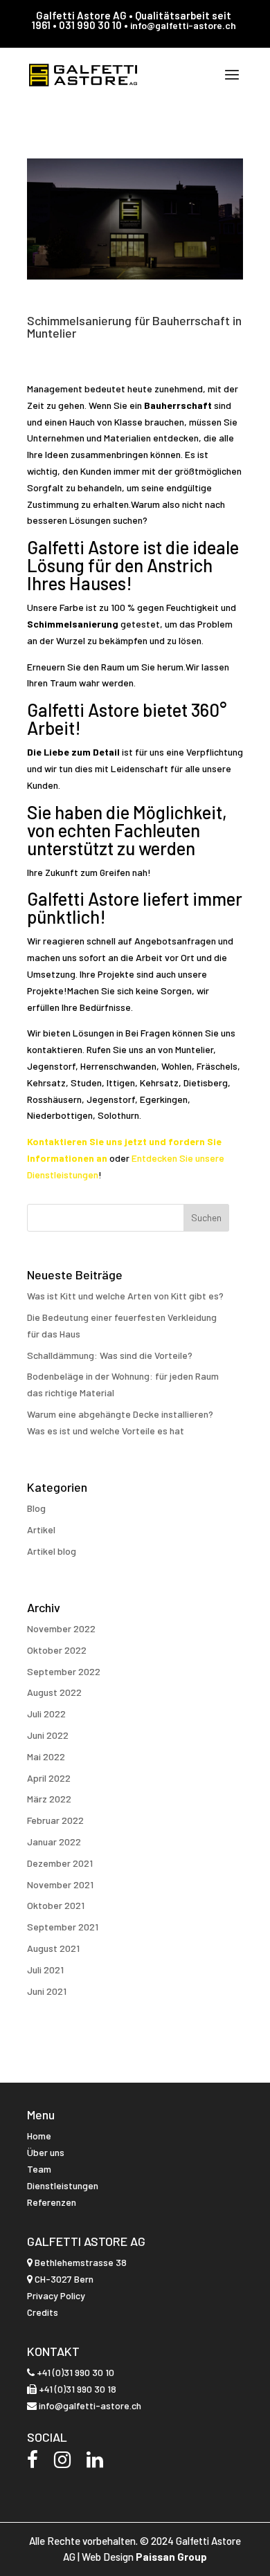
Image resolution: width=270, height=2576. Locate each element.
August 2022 (54, 1692)
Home (39, 2136)
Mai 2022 (46, 1756)
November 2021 (60, 1884)
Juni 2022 (48, 1735)
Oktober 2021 (56, 1905)
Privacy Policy (56, 2295)
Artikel (41, 1529)
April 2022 (49, 1778)
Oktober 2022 (57, 1650)
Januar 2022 (54, 1842)
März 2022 (49, 1799)
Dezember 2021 (60, 1863)
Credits (43, 2312)
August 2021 (53, 1948)
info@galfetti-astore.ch (183, 25)
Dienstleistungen (63, 2185)
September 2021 (63, 1927)
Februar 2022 (55, 1820)
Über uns (46, 2152)
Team (39, 2169)
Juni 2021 (47, 1991)
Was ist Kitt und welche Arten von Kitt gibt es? (125, 1296)
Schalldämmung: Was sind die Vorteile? (110, 1355)
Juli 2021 (45, 1970)
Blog (36, 1508)
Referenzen (52, 2202)
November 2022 (61, 1628)
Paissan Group (171, 2557)
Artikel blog (52, 1551)
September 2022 (64, 1671)
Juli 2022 (46, 1714)
